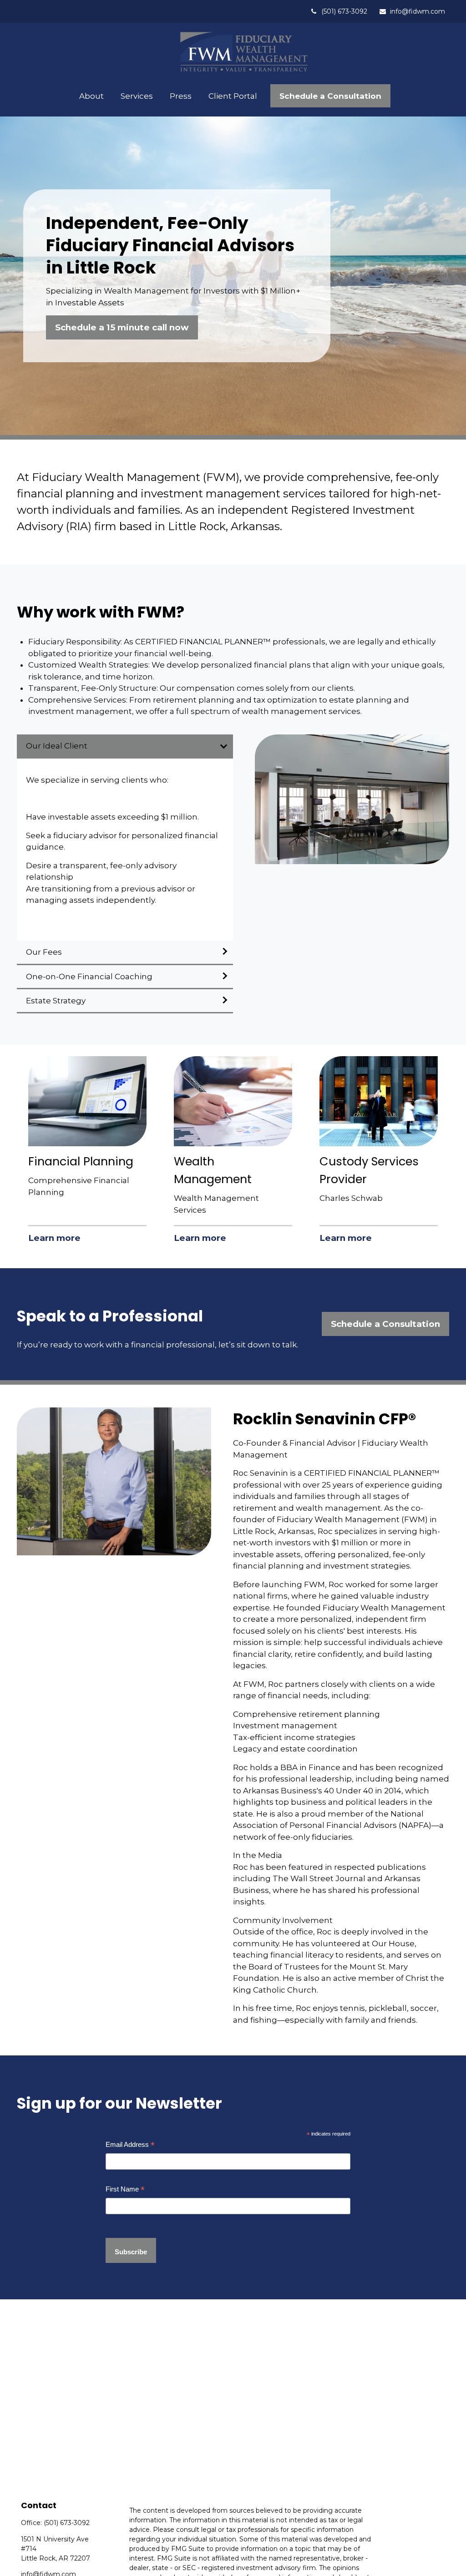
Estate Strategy (56, 1001)
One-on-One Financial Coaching (89, 977)
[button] (92, 96)
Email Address (130, 2145)
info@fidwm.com (418, 11)
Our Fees (45, 952)
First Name (125, 2189)
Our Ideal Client (57, 746)
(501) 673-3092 (344, 11)
